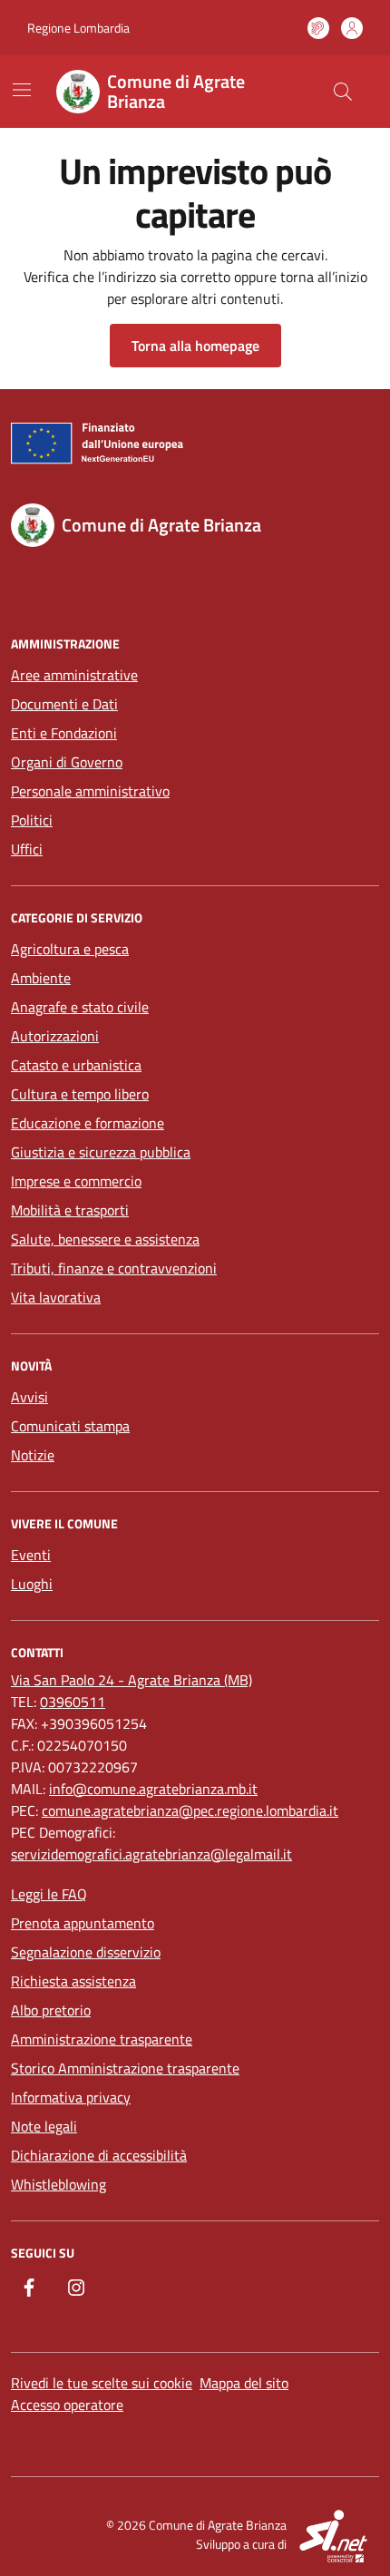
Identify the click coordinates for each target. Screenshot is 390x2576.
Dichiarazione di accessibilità (99, 2155)
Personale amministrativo (90, 791)
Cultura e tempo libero (80, 1094)
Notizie (33, 1455)
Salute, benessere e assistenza (105, 1239)
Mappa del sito (244, 2383)
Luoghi (32, 1584)
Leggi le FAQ (49, 1894)
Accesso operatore (67, 2405)
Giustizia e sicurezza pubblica (101, 1152)
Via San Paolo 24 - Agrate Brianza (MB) (132, 1680)
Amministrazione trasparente (102, 2039)
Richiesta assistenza (73, 1981)
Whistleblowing (58, 2184)
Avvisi (29, 1397)
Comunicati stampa (70, 1426)
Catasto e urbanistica (76, 1065)
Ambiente (41, 978)
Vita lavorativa (56, 1297)
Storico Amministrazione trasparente (125, 2068)
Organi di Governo (67, 762)
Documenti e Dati (64, 704)
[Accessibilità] (318, 28)
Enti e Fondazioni (64, 733)
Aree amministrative (74, 675)
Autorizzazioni (55, 1036)
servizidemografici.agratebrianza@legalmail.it (151, 1854)
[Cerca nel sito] (343, 92)
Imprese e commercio (76, 1181)
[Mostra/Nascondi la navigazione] (22, 90)
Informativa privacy (71, 2097)
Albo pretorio (51, 2010)
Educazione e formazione (88, 1123)
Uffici (27, 849)
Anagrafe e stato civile (80, 1007)
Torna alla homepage (195, 346)
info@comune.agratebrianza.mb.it (153, 1789)
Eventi (31, 1555)
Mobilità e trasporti (70, 1210)
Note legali (44, 2126)
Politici (32, 820)
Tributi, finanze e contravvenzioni (114, 1268)
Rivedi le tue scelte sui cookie (102, 2383)
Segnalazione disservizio (86, 1952)
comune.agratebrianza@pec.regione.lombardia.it (190, 1810)
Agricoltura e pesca (70, 949)
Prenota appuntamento (83, 1923)
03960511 (73, 1702)
